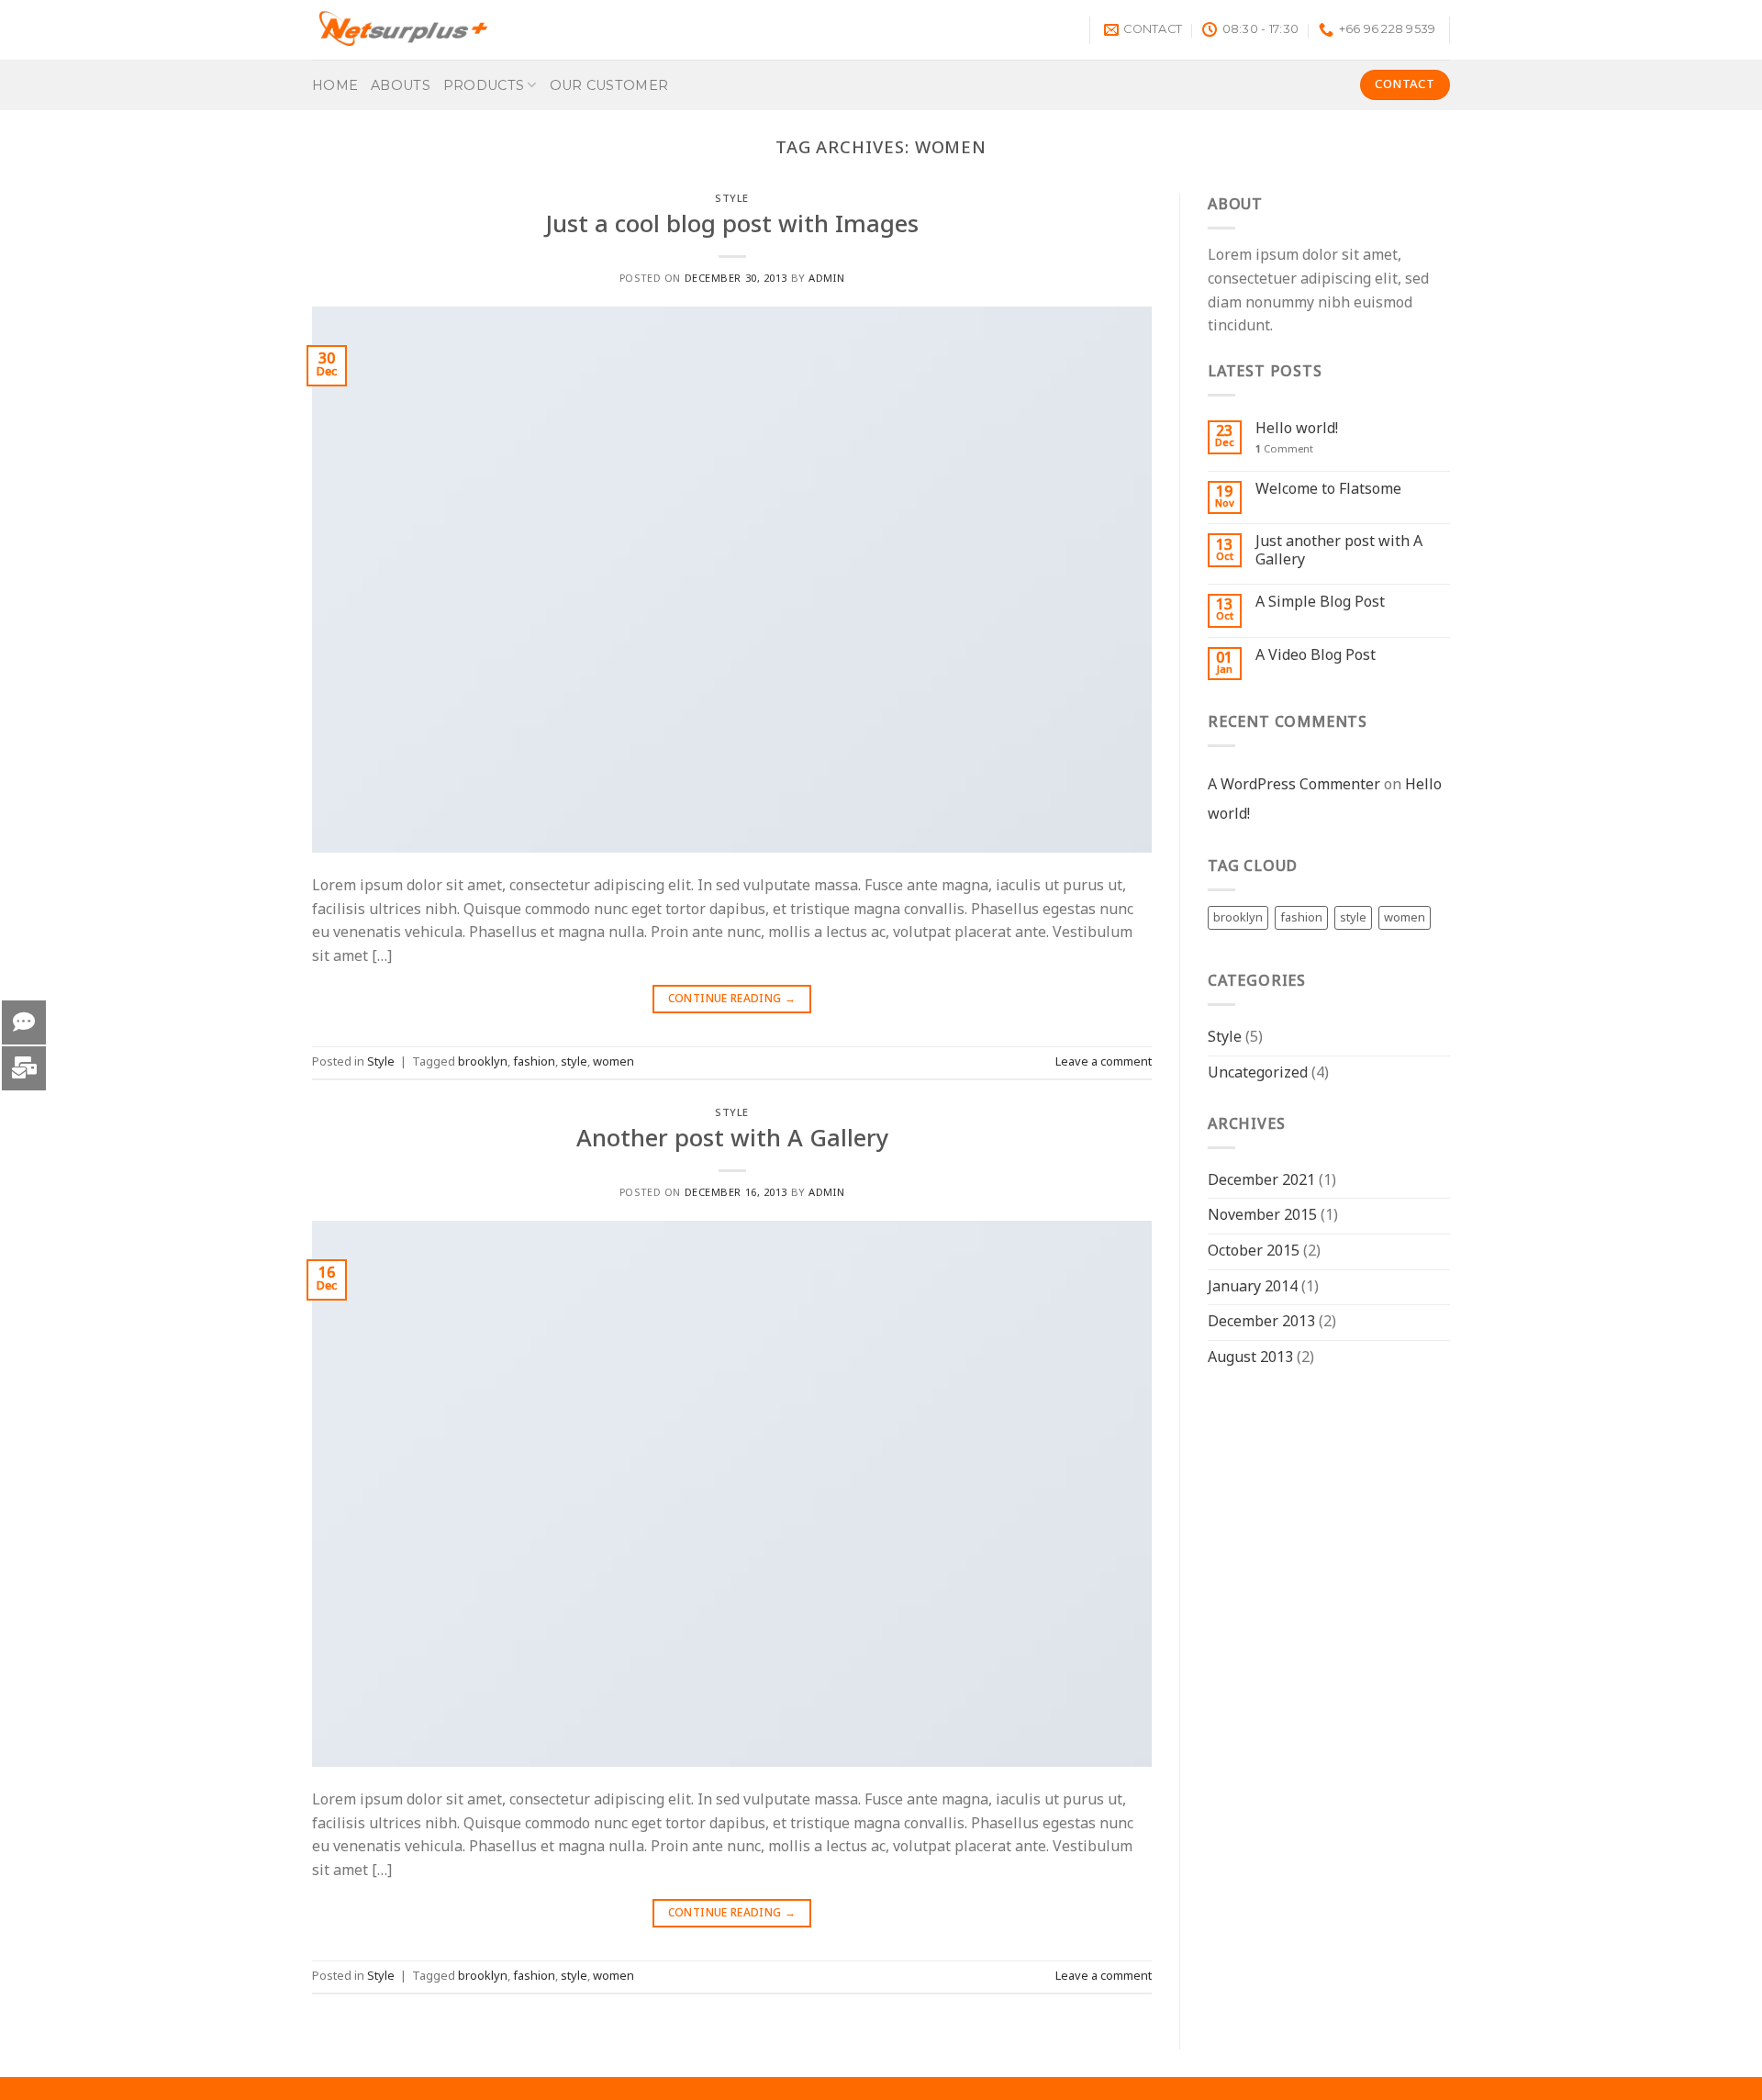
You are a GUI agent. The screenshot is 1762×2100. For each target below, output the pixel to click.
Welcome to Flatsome (1328, 490)
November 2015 (1262, 1215)
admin (826, 279)
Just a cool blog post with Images (732, 225)
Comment (1284, 449)
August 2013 (1250, 1357)
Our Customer (609, 85)
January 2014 (1253, 1287)
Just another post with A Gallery (1339, 551)
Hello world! (1297, 429)
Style (732, 199)
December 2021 (1261, 1180)
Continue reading (732, 999)
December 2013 (1261, 1322)
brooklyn (483, 1062)
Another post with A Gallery (732, 1139)
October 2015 (1254, 1251)
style (574, 1062)
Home (335, 85)
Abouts (401, 85)
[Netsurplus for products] (404, 30)
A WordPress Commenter (1294, 785)
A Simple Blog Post (1320, 603)
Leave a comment (1104, 1062)
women (613, 1062)
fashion (534, 1062)
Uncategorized (1258, 1073)
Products (484, 85)
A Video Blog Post (1316, 656)
